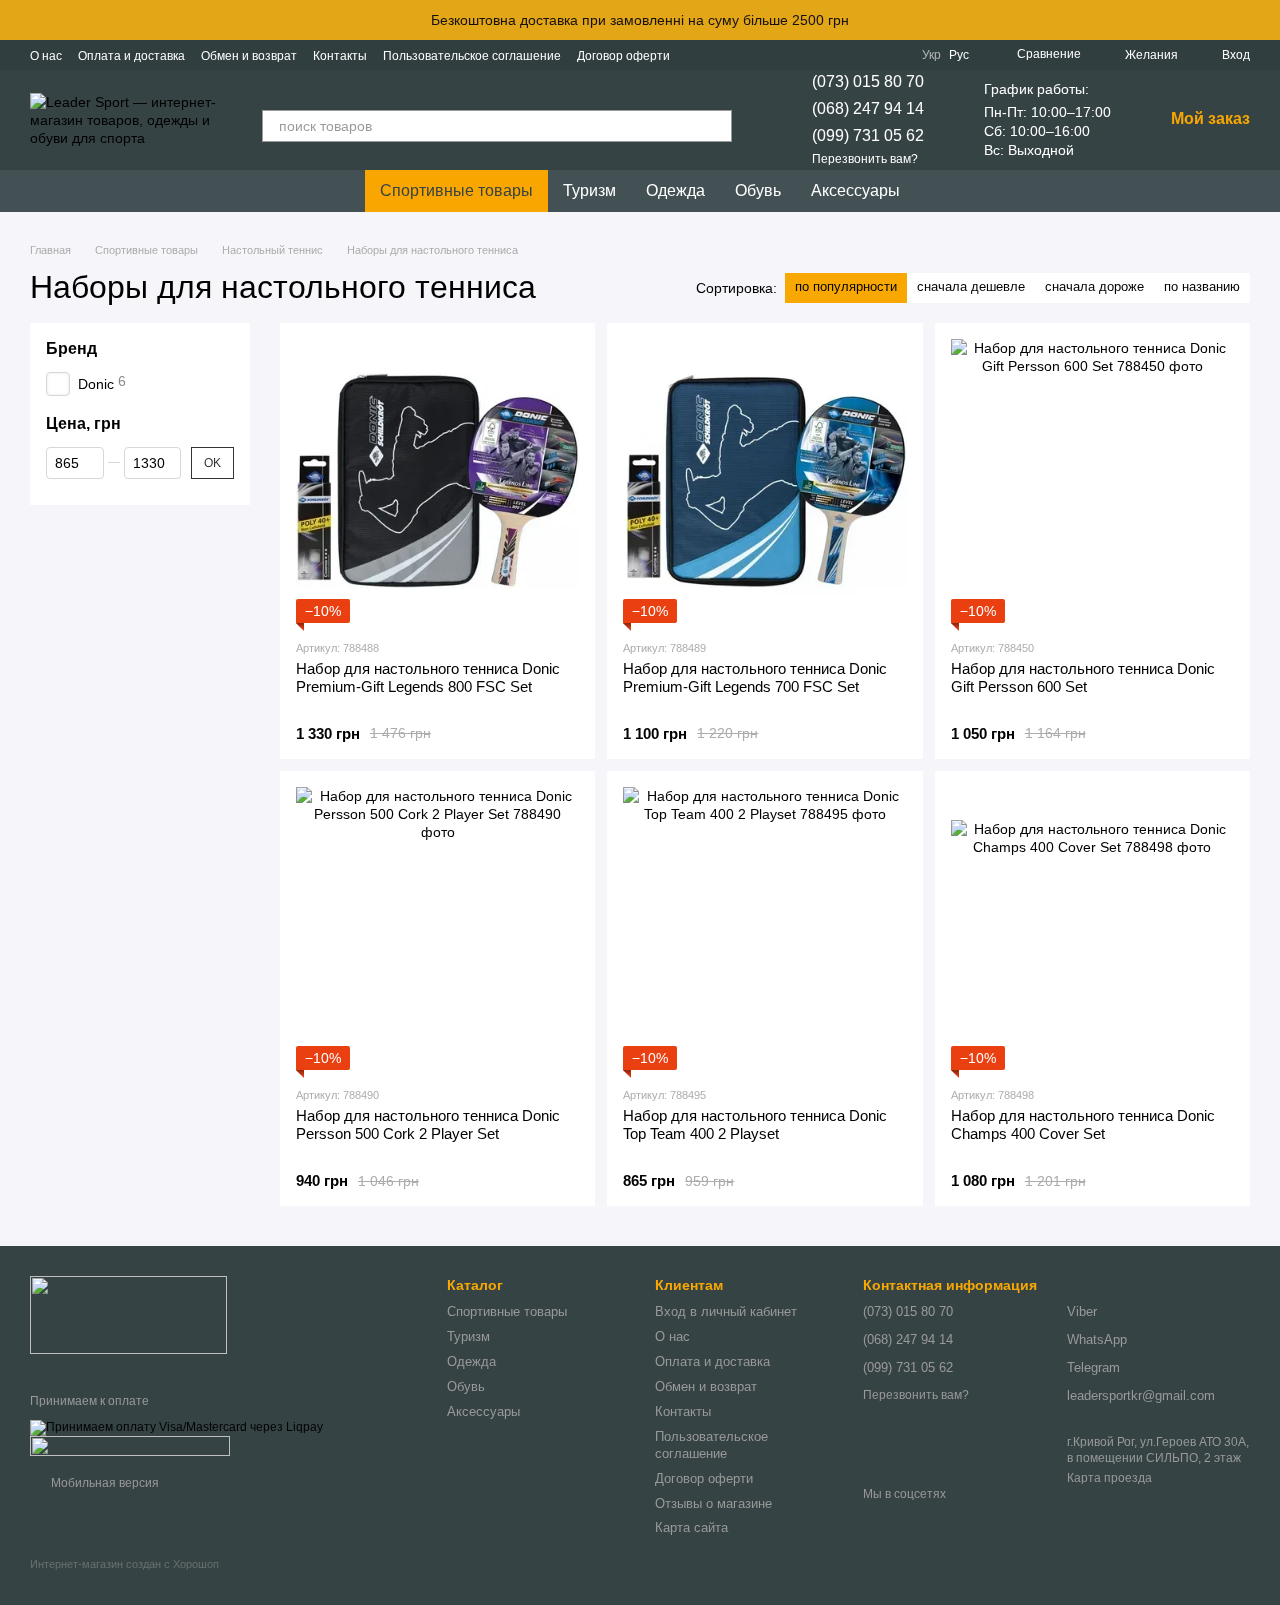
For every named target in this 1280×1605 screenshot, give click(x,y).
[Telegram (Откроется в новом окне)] (846, 55)
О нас (46, 56)
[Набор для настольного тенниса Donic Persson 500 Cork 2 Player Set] (437, 928)
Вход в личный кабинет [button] (726, 1311)
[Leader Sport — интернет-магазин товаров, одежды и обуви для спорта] (128, 1314)
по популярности (846, 286)
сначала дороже (1094, 286)
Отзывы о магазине (713, 1503)
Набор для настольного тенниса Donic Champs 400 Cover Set (1083, 1124)
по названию (1202, 286)
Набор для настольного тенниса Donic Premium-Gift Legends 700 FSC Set (755, 677)
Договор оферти (623, 56)
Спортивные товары (456, 190)
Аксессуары (855, 190)
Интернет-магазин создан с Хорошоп (124, 1564)
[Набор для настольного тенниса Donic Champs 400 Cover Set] (1092, 928)
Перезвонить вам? (865, 159)
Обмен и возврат (249, 56)
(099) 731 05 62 (868, 135)
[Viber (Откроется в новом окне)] (870, 55)
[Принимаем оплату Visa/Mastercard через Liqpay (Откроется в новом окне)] (176, 1427)
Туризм (589, 190)
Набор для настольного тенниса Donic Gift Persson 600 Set (1083, 677)
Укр (931, 55)
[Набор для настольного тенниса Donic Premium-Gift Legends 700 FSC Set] (764, 480)
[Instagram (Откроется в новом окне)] (798, 55)
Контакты (340, 56)
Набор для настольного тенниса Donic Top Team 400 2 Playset (755, 1124)
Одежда (675, 190)
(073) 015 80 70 (868, 81)
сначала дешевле (971, 286)
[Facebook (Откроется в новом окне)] (822, 55)
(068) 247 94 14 (868, 108)
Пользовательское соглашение (472, 56)
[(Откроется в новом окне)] (130, 1445)
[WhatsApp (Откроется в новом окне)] (894, 55)
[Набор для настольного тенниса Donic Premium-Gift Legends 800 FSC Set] (437, 480)
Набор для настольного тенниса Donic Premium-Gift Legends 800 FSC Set (428, 677)
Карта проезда (1109, 1478)
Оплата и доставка (131, 56)
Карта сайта (691, 1527)
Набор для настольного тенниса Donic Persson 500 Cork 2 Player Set (428, 1124)
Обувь (758, 190)
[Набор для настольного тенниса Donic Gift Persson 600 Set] (1092, 480)
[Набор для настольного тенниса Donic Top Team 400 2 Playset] (764, 928)
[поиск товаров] (716, 126)
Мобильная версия (103, 1483)
